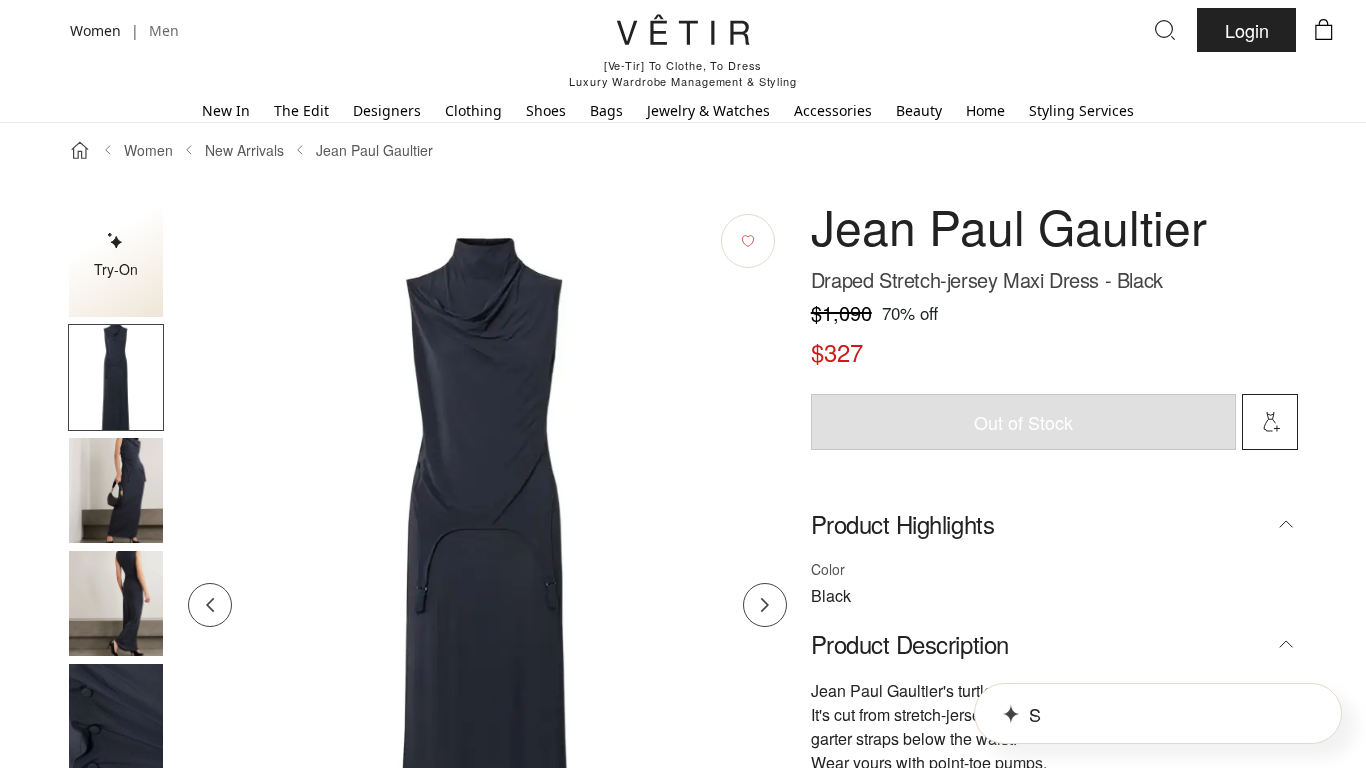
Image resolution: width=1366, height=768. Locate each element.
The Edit (301, 110)
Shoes (546, 110)
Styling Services (1081, 110)
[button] (116, 377)
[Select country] (42, 30)
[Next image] (765, 605)
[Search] (1165, 30)
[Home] (80, 150)
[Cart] (1324, 30)
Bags (606, 110)
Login (1247, 30)
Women (148, 150)
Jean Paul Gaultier (374, 150)
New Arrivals (244, 150)
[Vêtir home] (683, 33)
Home (985, 110)
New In (226, 110)
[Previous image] (210, 605)
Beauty (919, 110)
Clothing (473, 110)
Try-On (116, 269)
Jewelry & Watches (708, 110)
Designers (387, 110)
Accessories (833, 110)
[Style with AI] (1270, 422)
